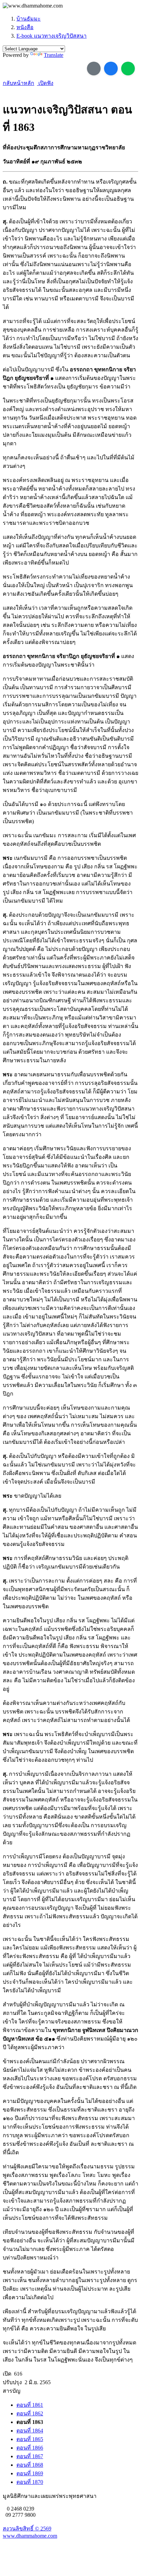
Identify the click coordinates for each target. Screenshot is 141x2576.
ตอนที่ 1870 (30, 2482)
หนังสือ (25, 27)
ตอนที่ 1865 (30, 2439)
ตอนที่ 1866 (30, 2448)
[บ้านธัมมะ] (33, 6)
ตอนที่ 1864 (30, 2431)
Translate (54, 55)
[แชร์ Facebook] (111, 69)
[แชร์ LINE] (128, 69)
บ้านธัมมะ (29, 19)
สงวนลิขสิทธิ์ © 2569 (27, 2529)
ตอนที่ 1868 (30, 2465)
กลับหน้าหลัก (18, 83)
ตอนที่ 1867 (30, 2456)
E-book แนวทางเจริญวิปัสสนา (52, 36)
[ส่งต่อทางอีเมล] (94, 69)
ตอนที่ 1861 (30, 2405)
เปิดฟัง (45, 83)
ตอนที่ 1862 (30, 2413)
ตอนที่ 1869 (30, 2473)
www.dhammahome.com (30, 2536)
